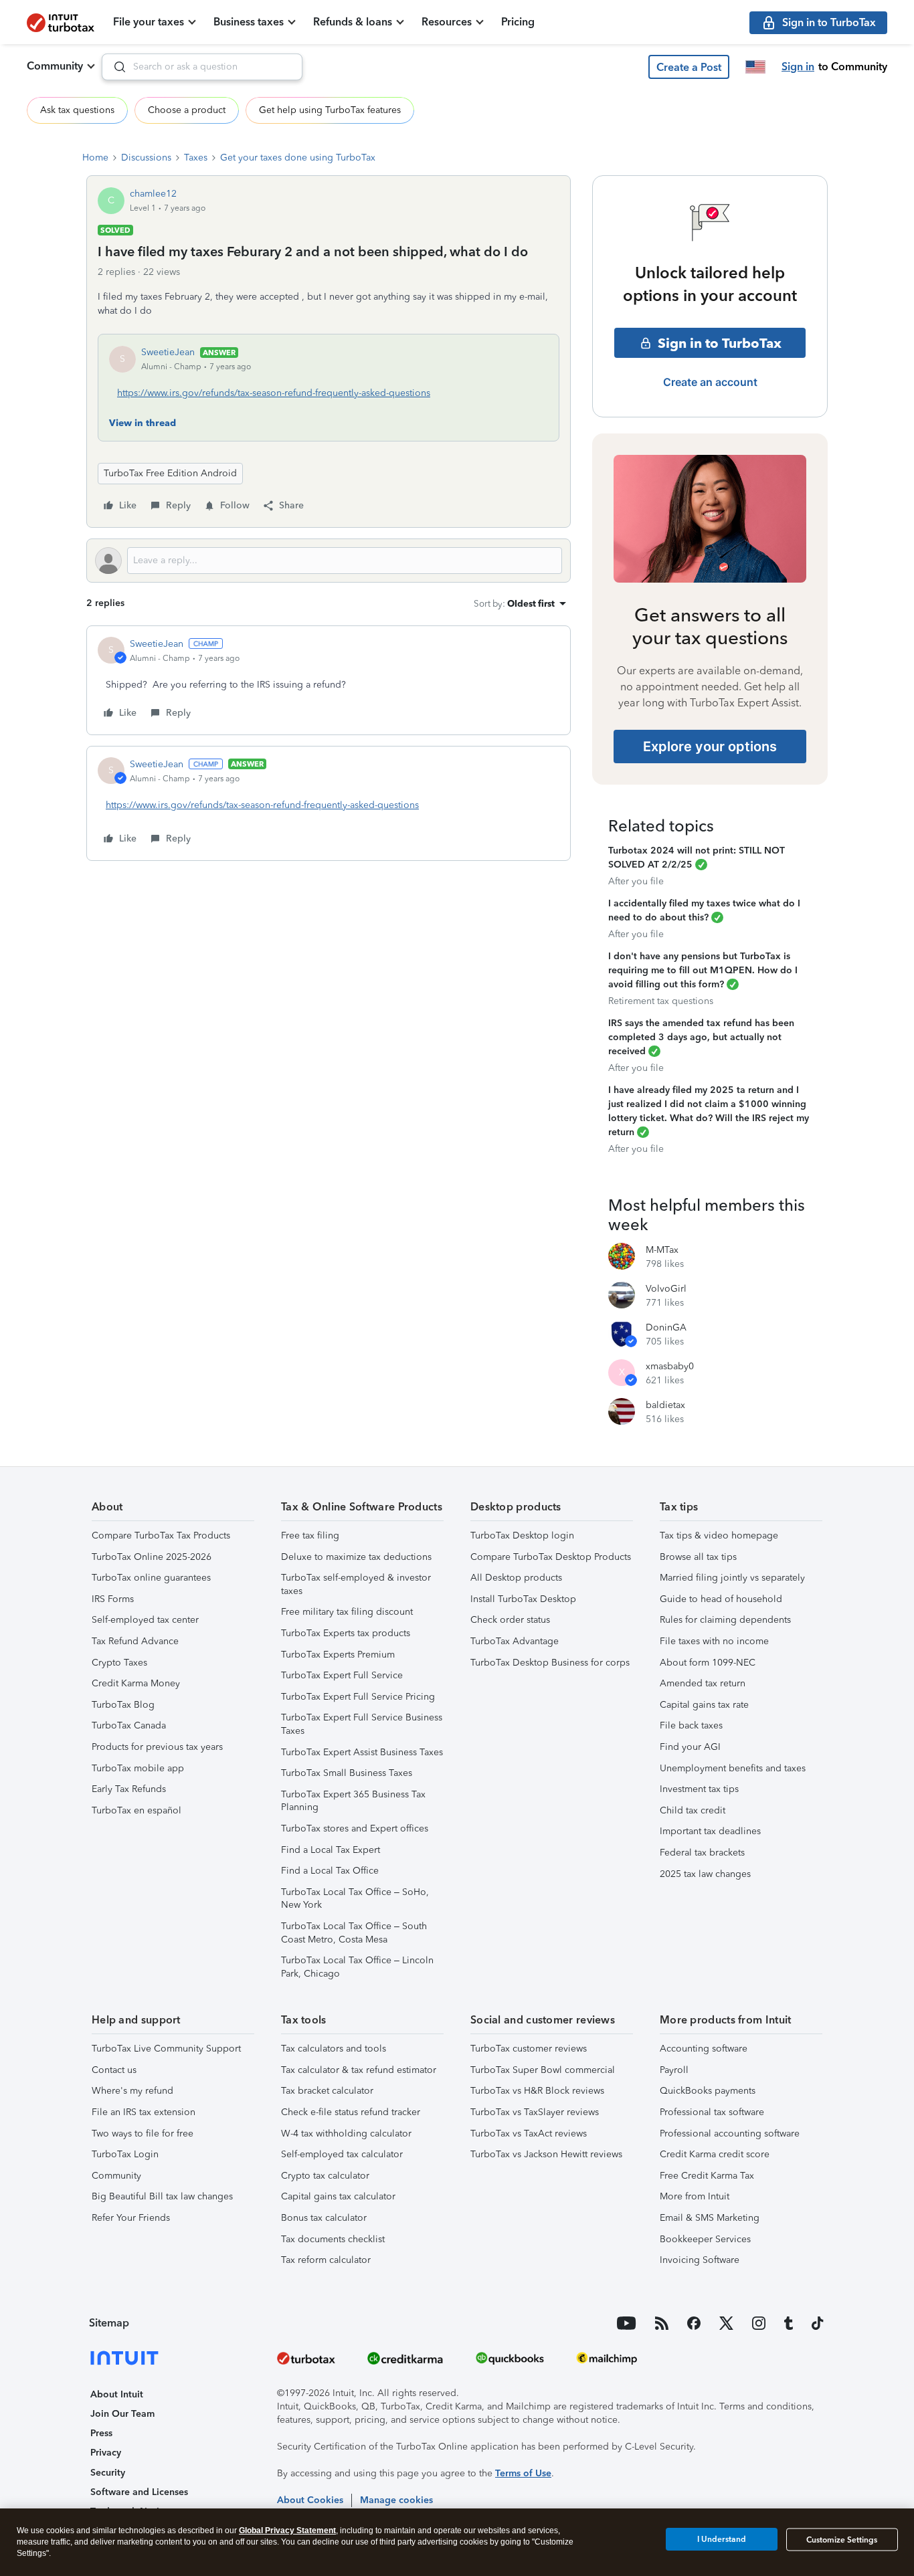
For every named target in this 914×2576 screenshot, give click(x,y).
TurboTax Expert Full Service (342, 1675)
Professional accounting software (730, 2134)
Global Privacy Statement (287, 2531)
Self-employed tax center (145, 1620)
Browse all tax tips (698, 1557)
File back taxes (691, 1725)
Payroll (674, 2070)
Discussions (146, 158)
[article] (329, 680)
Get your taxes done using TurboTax (298, 158)
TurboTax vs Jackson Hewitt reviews (546, 2154)
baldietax (665, 1405)
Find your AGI (690, 1747)
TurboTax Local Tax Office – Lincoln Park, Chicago (357, 1967)
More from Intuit (695, 2196)
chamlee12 (153, 194)
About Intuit (117, 2394)
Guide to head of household (721, 1599)
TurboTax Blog (123, 1705)
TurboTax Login (125, 2154)
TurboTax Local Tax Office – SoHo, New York (355, 1899)
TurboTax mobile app (138, 1768)
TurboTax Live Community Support (166, 2049)
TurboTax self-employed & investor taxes (356, 1584)
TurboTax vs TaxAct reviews (529, 2134)
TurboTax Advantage (515, 1641)
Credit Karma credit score (715, 2154)
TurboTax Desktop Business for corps (550, 1663)
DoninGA (666, 1327)
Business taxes (249, 22)
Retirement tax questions (661, 1001)
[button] (689, 67)
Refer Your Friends (131, 2218)
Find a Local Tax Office (330, 1871)
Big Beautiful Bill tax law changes (162, 2196)
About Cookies (310, 2500)
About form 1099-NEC (708, 1663)
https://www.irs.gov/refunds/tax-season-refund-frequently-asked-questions (274, 393)
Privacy (106, 2453)
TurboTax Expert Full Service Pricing (358, 1697)
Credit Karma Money (136, 1683)
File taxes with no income (714, 1641)
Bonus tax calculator (324, 2218)
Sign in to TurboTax (720, 343)
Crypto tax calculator (325, 2176)
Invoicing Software (700, 2260)
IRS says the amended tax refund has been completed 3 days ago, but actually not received (701, 1037)
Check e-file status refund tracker (351, 2112)
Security (108, 2473)
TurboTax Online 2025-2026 (152, 1557)
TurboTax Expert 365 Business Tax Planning (353, 1801)
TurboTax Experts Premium (338, 1655)
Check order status (510, 1620)
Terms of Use (523, 2473)
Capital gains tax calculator (338, 2196)
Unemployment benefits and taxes (733, 1768)
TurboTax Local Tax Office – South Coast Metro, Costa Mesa (354, 1933)
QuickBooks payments (708, 2091)
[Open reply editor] (329, 561)
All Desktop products (516, 1578)
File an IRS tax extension (144, 2112)
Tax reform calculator (326, 2260)
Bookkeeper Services (705, 2239)
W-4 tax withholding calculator (346, 2134)
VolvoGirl (666, 1289)
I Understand (722, 2539)
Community (55, 66)
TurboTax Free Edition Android (170, 473)
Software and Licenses (139, 2492)
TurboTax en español (136, 1810)
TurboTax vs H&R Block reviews (537, 2091)
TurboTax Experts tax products (346, 1633)
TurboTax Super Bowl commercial (543, 2070)
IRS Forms (113, 1599)
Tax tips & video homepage (719, 1535)
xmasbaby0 (670, 1366)
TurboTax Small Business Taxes (347, 1773)
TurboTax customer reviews (529, 2049)
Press (101, 2433)
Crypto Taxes (119, 1663)
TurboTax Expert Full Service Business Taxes (362, 1724)
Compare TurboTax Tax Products (161, 1535)
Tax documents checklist (333, 2239)
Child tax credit (693, 1810)
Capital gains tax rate (704, 1705)
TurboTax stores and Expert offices (355, 1828)
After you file (636, 881)
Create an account (710, 382)
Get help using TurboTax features (330, 110)
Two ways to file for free (143, 2134)
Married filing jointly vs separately (732, 1578)
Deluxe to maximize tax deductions (356, 1557)
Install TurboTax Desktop (523, 1599)
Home (95, 158)
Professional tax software (712, 2112)
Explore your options (710, 747)
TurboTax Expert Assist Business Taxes (362, 1752)
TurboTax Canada (129, 1725)
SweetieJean (168, 352)
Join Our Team (122, 2414)
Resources (447, 22)
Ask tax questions (77, 110)
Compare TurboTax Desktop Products (551, 1557)
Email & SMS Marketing (710, 2218)
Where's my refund (132, 2091)
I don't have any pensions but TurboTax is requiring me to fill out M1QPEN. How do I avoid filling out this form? (703, 970)
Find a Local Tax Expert (331, 1850)
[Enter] (114, 67)
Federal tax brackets (702, 1853)
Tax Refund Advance (135, 1641)
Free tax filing (310, 1535)
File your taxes (149, 22)
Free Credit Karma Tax (707, 2176)
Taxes (196, 158)
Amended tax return (703, 1683)
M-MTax (662, 1250)
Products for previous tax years (157, 1747)
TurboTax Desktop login (522, 1535)
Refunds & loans (353, 22)
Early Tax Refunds (129, 1789)
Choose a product (187, 110)
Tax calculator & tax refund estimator (359, 2070)
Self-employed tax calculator (342, 2154)
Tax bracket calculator (327, 2091)
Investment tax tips (699, 1789)
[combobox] (202, 67)
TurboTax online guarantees (151, 1578)
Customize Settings (842, 2540)
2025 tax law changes (705, 1874)
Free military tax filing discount (347, 1612)
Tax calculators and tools (334, 2049)
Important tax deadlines (710, 1831)
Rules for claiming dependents (725, 1620)
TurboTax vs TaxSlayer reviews (535, 2112)
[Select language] (755, 67)
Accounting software (704, 2049)
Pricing (518, 22)
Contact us (114, 2070)
